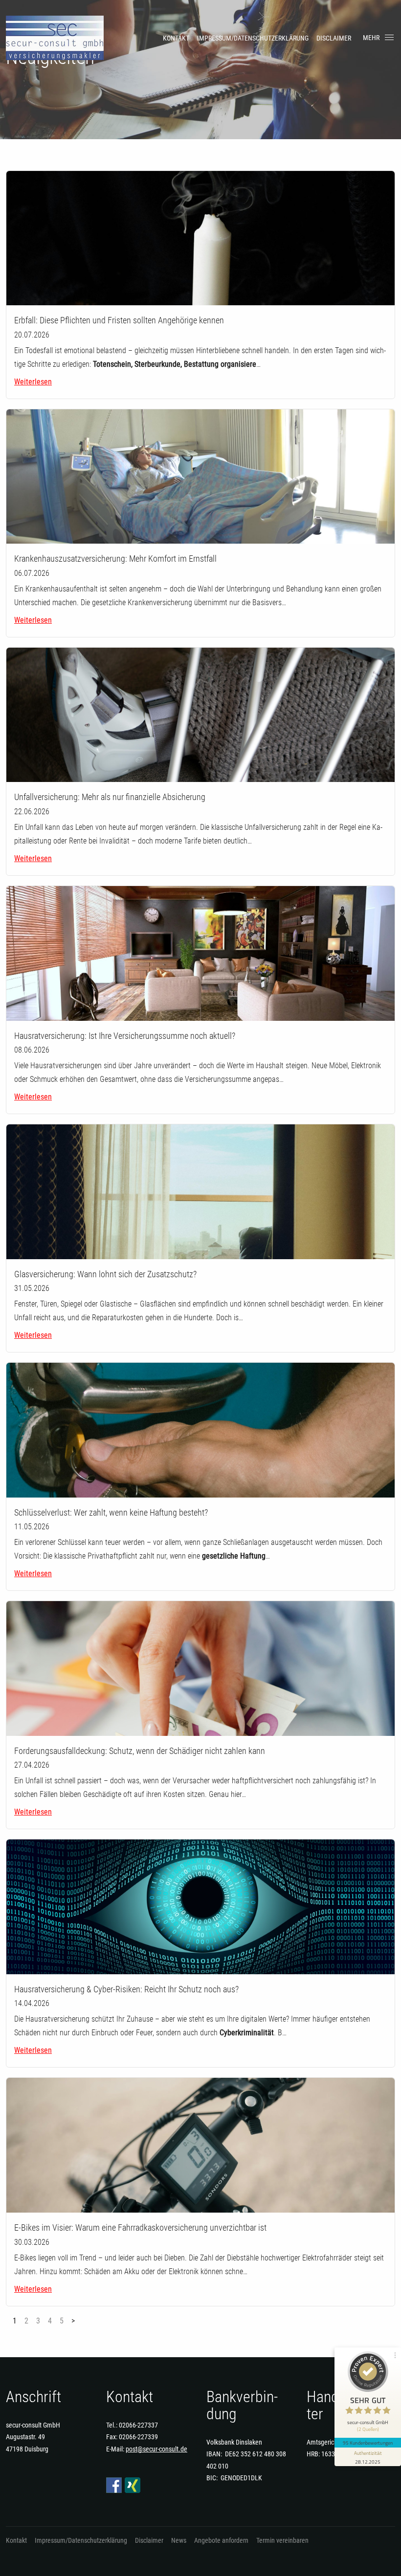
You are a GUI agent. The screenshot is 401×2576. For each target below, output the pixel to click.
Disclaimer (334, 38)
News (179, 2540)
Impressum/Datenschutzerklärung (253, 38)
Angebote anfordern (221, 2540)
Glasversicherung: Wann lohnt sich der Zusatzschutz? (105, 1274)
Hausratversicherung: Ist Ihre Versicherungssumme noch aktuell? (125, 1036)
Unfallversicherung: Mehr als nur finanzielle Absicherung (110, 797)
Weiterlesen (33, 382)
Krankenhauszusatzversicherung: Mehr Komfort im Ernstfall (115, 559)
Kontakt (176, 38)
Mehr (371, 38)
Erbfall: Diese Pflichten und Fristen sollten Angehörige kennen (119, 320)
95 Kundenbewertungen (368, 2443)
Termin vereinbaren (282, 2540)
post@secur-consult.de (156, 2449)
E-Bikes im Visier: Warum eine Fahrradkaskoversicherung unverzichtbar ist (140, 2228)
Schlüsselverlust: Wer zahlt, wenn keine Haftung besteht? (111, 1512)
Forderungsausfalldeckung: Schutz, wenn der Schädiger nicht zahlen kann (140, 1751)
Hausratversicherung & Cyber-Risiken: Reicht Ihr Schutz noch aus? (126, 1989)
